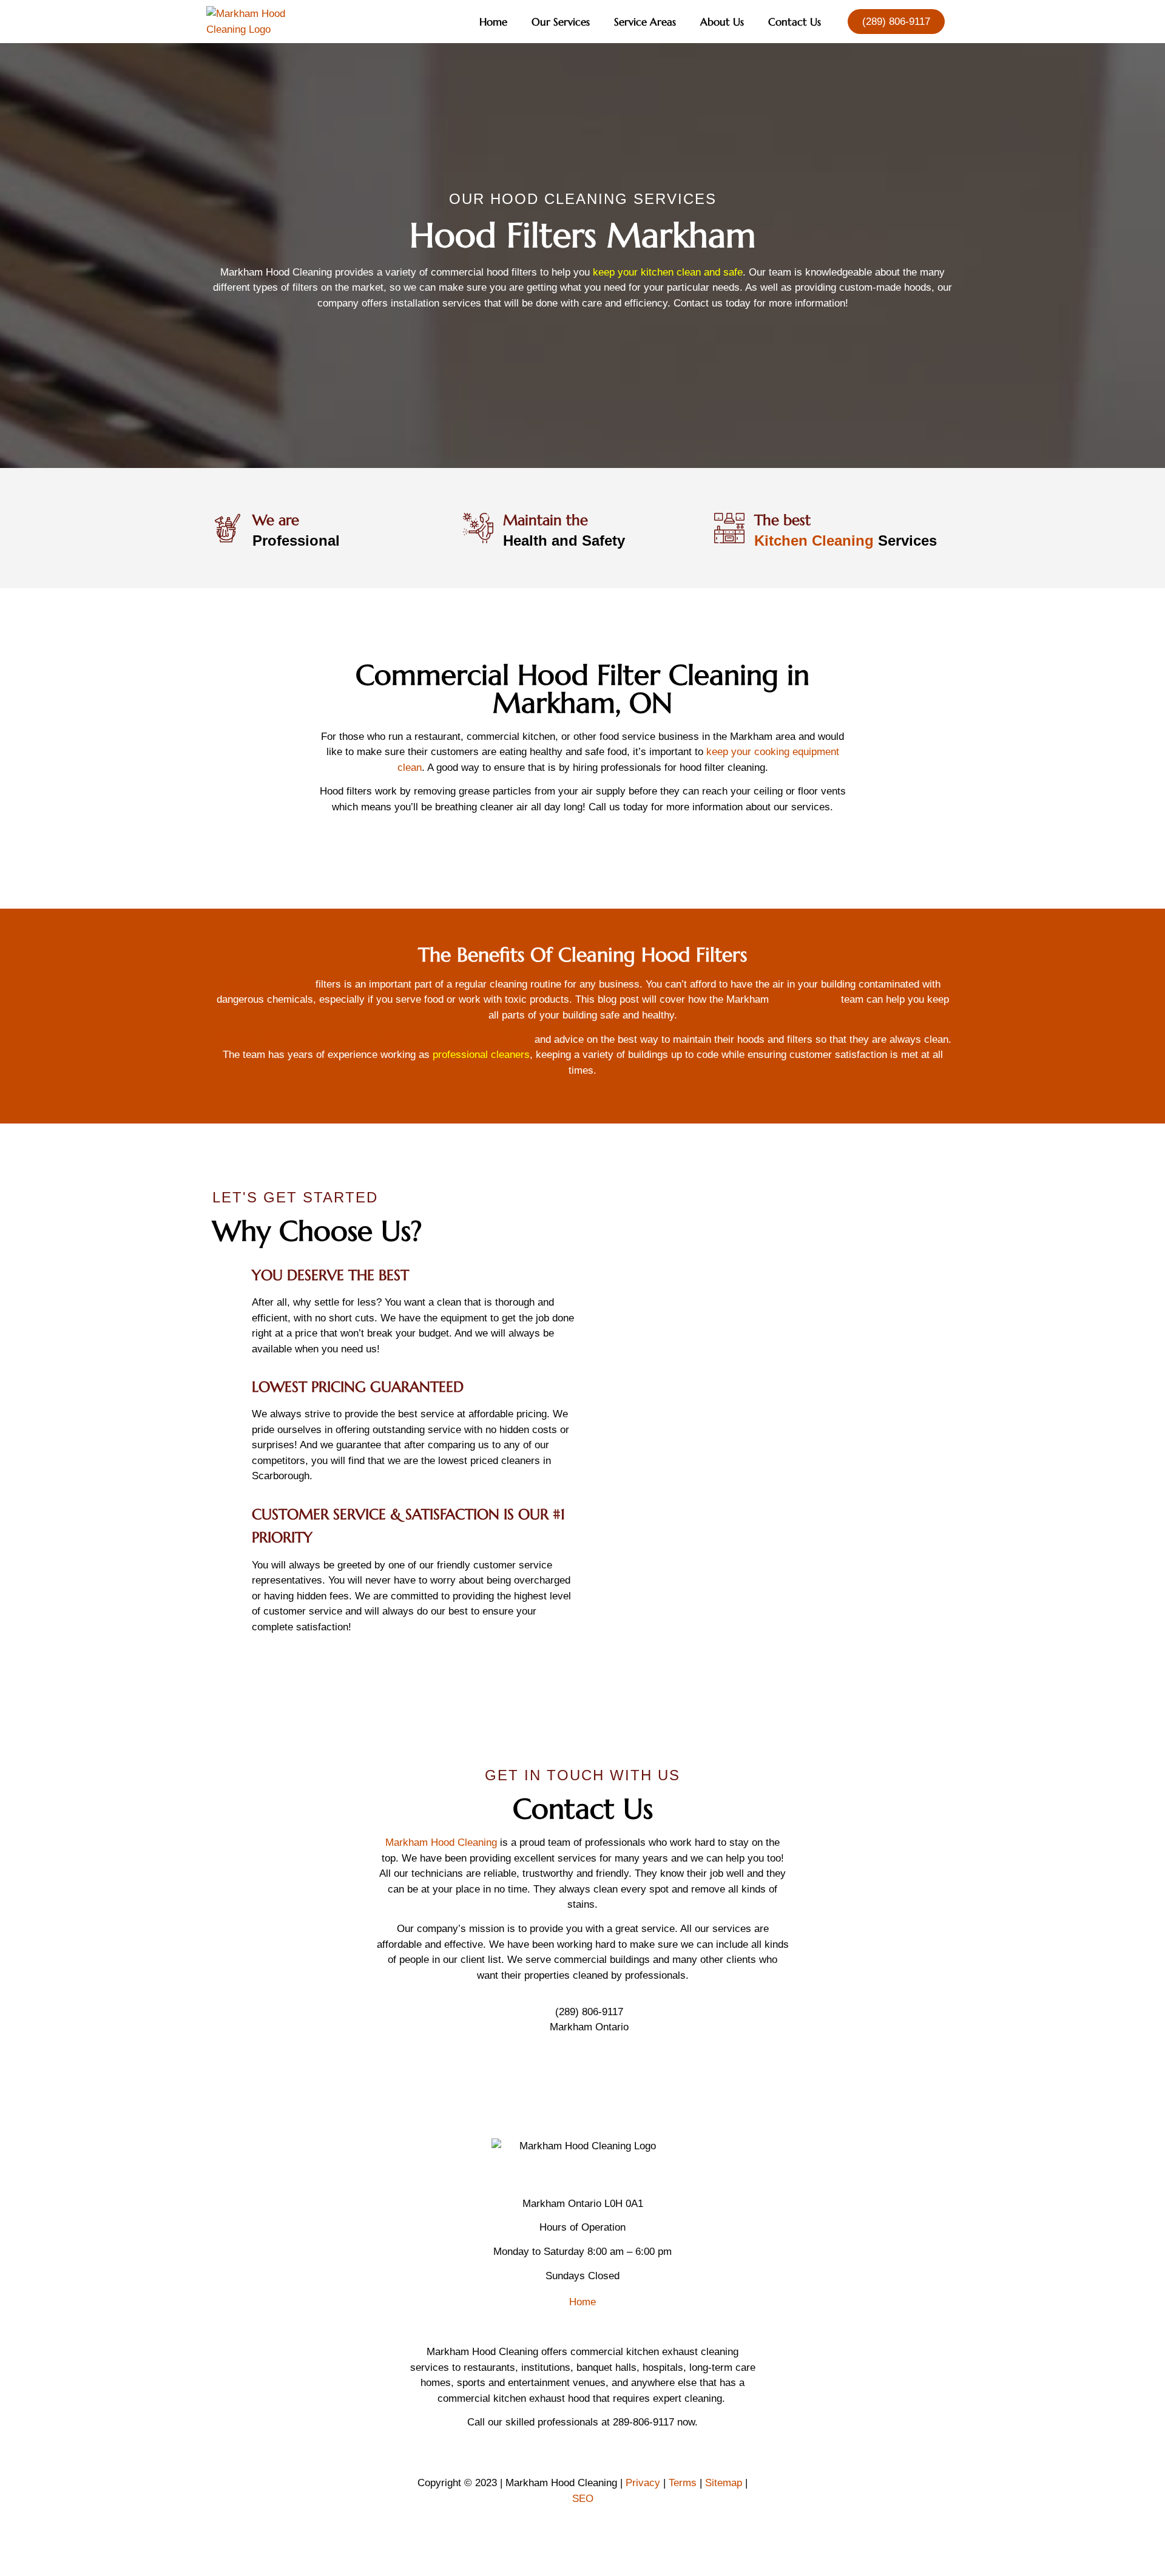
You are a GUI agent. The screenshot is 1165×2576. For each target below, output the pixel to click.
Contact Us (795, 22)
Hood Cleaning (805, 999)
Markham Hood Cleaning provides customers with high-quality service (373, 1039)
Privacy (643, 2483)
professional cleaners (481, 1055)
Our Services (561, 22)
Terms (683, 2483)
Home (493, 22)
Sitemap (724, 2483)
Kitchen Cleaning (814, 541)
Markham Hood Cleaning (441, 1842)
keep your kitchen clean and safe (668, 272)
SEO (583, 2499)
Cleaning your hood (269, 984)
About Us (722, 22)
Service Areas (645, 22)
